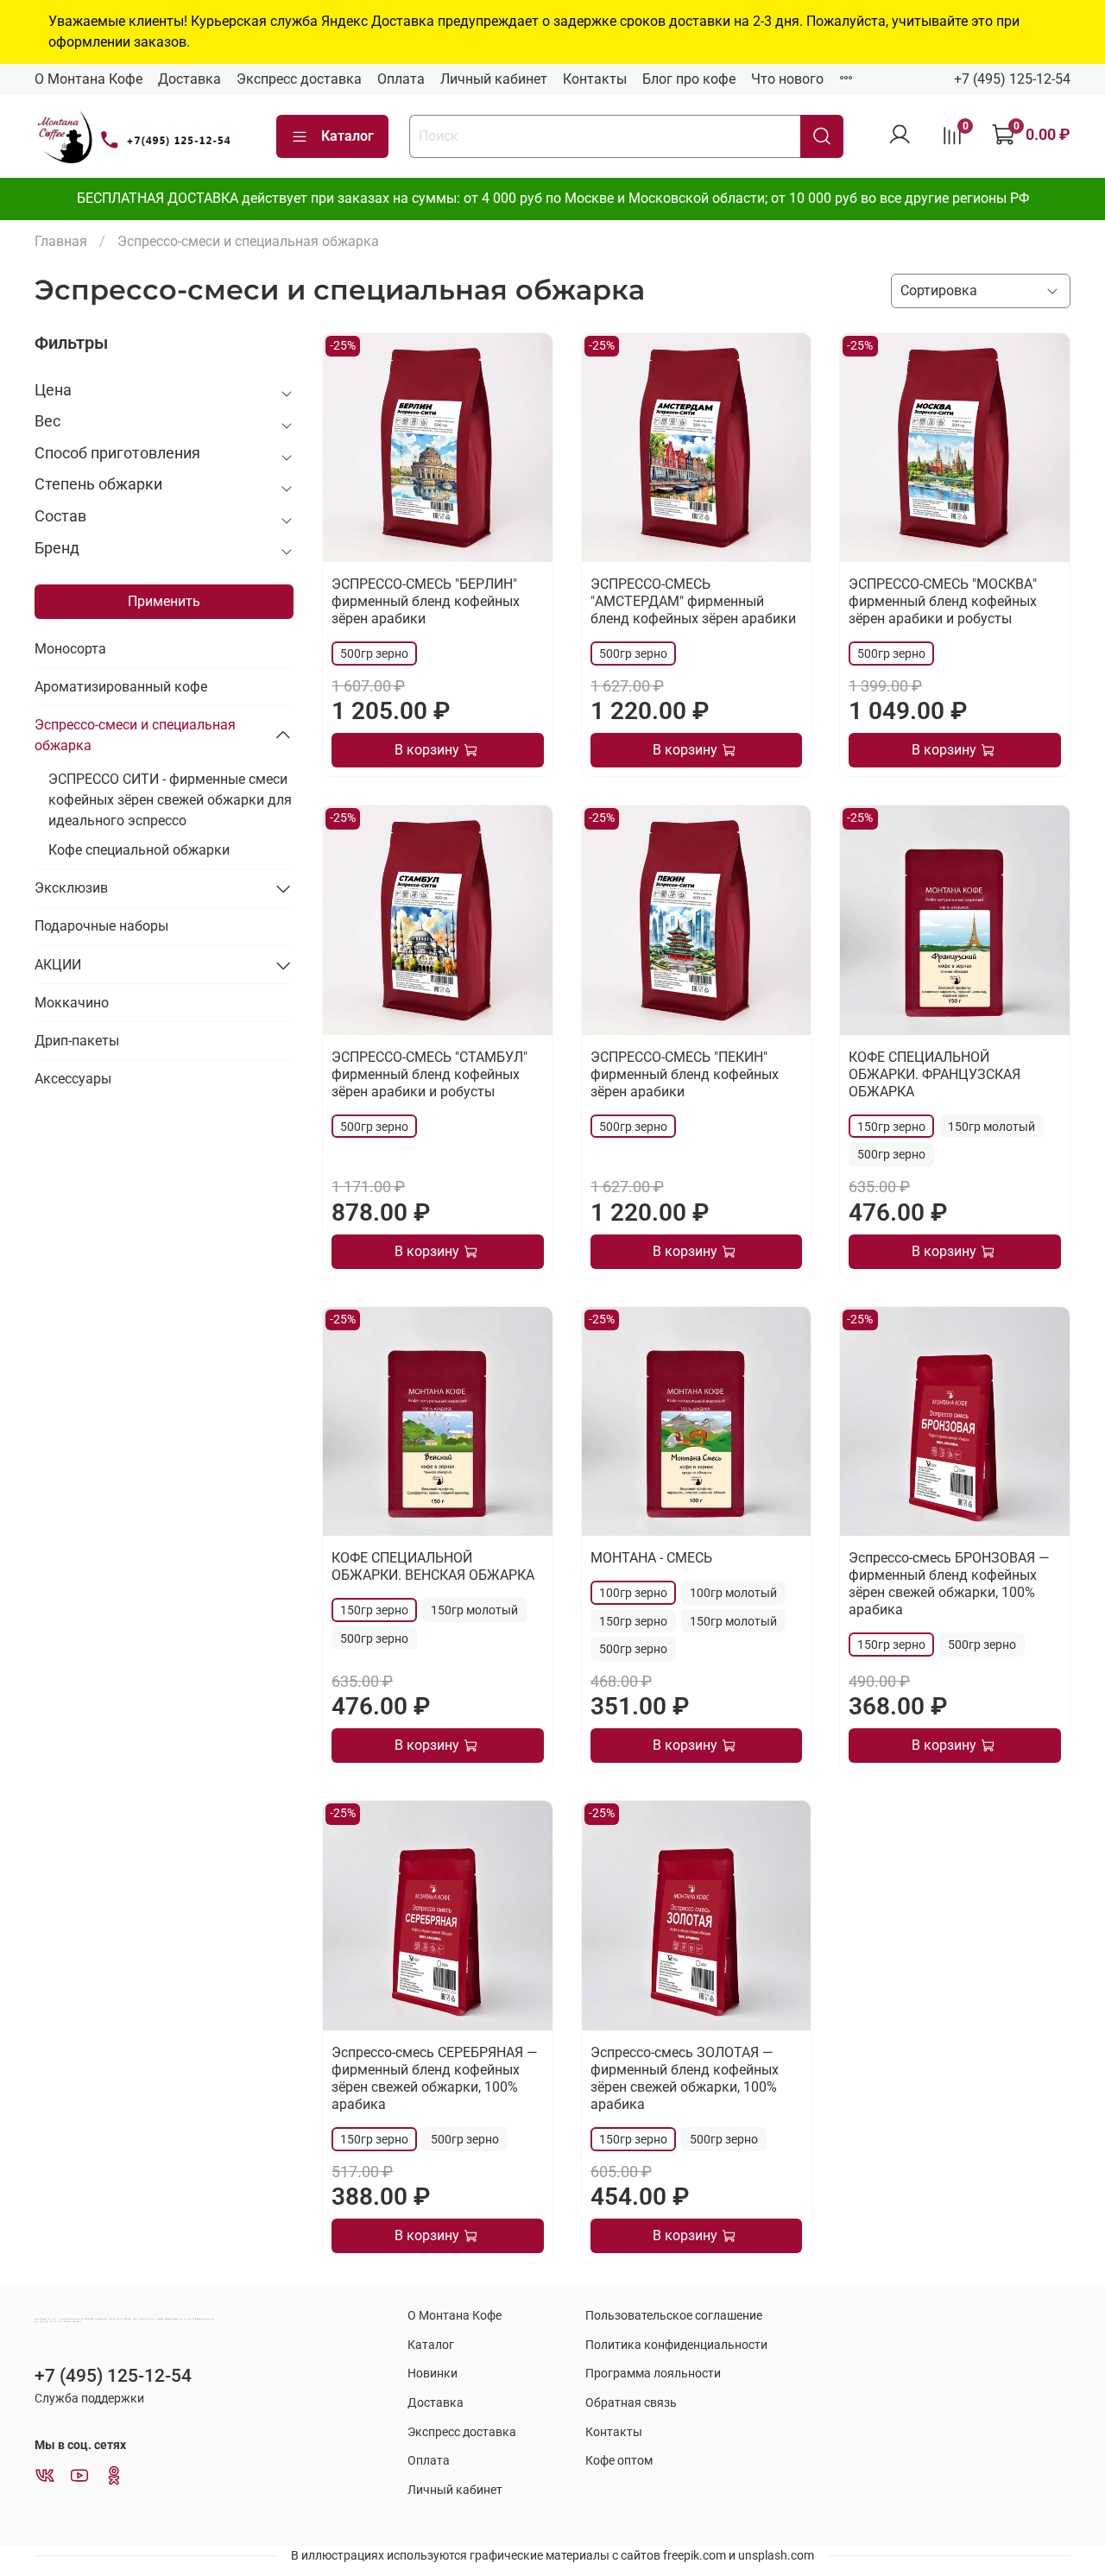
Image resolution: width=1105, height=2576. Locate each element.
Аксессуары (73, 1079)
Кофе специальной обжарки (139, 850)
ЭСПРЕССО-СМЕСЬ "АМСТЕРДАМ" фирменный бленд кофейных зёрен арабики (693, 601)
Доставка (189, 79)
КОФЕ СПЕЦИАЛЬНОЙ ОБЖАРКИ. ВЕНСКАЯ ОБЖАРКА (433, 1566)
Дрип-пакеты (77, 1041)
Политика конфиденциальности (676, 2345)
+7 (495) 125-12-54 (1012, 79)
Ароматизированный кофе (121, 687)
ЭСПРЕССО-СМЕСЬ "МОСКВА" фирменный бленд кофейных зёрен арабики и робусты (943, 601)
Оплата (401, 79)
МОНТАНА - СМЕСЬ (651, 1558)
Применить (164, 601)
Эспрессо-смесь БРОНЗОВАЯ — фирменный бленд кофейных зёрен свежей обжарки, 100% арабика (949, 1584)
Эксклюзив (71, 888)
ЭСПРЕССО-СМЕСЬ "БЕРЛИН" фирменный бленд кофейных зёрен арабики (426, 601)
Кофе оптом (619, 2461)
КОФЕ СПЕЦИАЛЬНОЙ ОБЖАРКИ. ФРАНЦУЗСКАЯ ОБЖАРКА (935, 1074)
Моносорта (70, 649)
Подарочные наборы (101, 926)
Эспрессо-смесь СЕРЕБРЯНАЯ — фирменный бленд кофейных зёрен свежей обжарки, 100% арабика (435, 2078)
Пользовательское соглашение (674, 2316)
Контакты (595, 79)
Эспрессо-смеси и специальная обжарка (135, 735)
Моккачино (72, 1003)
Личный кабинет (494, 79)
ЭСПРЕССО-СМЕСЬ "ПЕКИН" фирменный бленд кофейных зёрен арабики (685, 1074)
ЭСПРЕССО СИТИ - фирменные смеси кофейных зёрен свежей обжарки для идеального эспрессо (170, 800)
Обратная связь (631, 2403)
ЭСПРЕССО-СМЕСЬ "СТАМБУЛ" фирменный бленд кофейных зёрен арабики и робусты (429, 1074)
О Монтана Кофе (88, 79)
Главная (61, 241)
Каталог (347, 136)
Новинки (433, 2374)
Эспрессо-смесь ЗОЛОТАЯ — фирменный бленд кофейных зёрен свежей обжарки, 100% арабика (685, 2078)
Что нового (787, 79)
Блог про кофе (689, 79)
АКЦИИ (58, 965)
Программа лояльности (653, 2374)
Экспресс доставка (299, 79)
